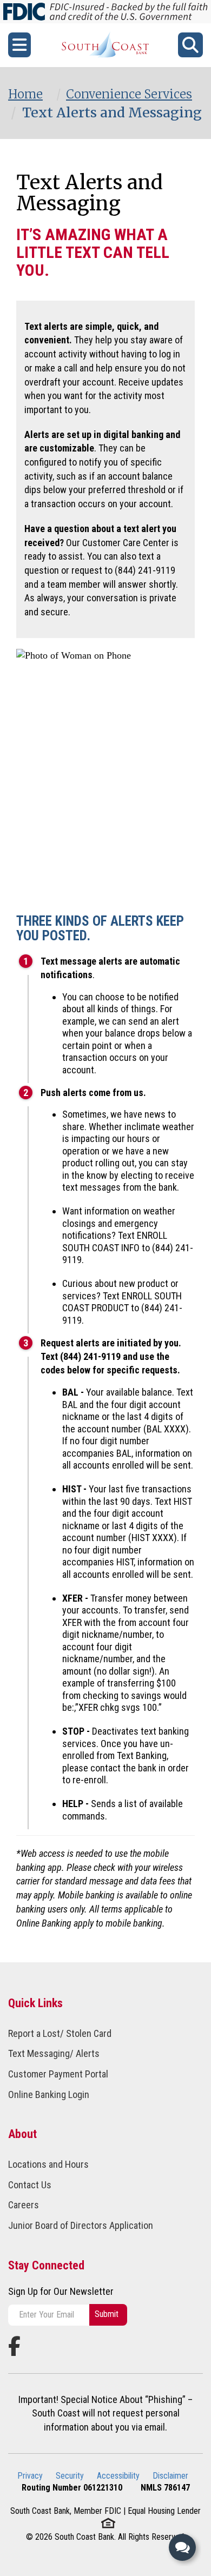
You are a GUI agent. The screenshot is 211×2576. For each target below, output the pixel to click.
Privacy (30, 2476)
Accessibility (118, 2476)
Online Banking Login (49, 2094)
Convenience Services (129, 94)
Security (70, 2476)
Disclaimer (170, 2476)
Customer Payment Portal (58, 2074)
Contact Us (30, 2185)
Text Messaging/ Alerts (54, 2053)
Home (25, 94)
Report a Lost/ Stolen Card (60, 2033)
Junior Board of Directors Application (81, 2225)
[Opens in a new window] (106, 45)
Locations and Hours (48, 2164)
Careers (24, 2205)
